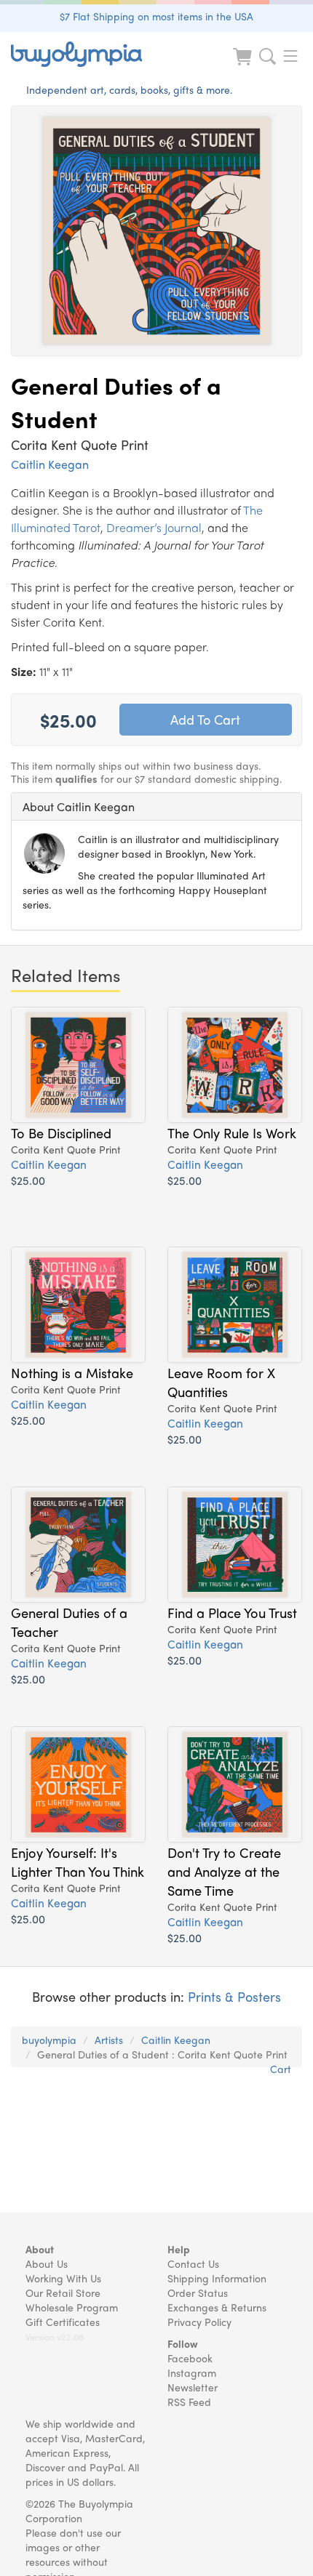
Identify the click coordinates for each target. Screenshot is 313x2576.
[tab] (156, 807)
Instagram (192, 2372)
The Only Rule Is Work (232, 1132)
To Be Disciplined (61, 1132)
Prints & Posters (234, 1996)
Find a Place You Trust (232, 1612)
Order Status (198, 2293)
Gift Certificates (63, 2322)
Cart (281, 2069)
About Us (47, 2263)
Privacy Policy (199, 2322)
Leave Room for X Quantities (221, 1382)
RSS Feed (189, 2402)
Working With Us (63, 2278)
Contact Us (193, 2263)
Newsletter (193, 2387)
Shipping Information (217, 2278)
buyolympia (49, 2040)
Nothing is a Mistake (72, 1372)
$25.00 (28, 1180)
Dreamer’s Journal (154, 527)
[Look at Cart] (244, 66)
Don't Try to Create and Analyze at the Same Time (224, 1871)
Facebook (190, 2358)
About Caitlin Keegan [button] (79, 806)
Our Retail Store (63, 2293)
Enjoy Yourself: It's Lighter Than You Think (78, 1861)
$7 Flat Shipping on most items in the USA (156, 16)
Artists (109, 2040)
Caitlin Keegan (50, 464)
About (40, 2249)
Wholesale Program (72, 2307)
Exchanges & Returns (217, 2307)
